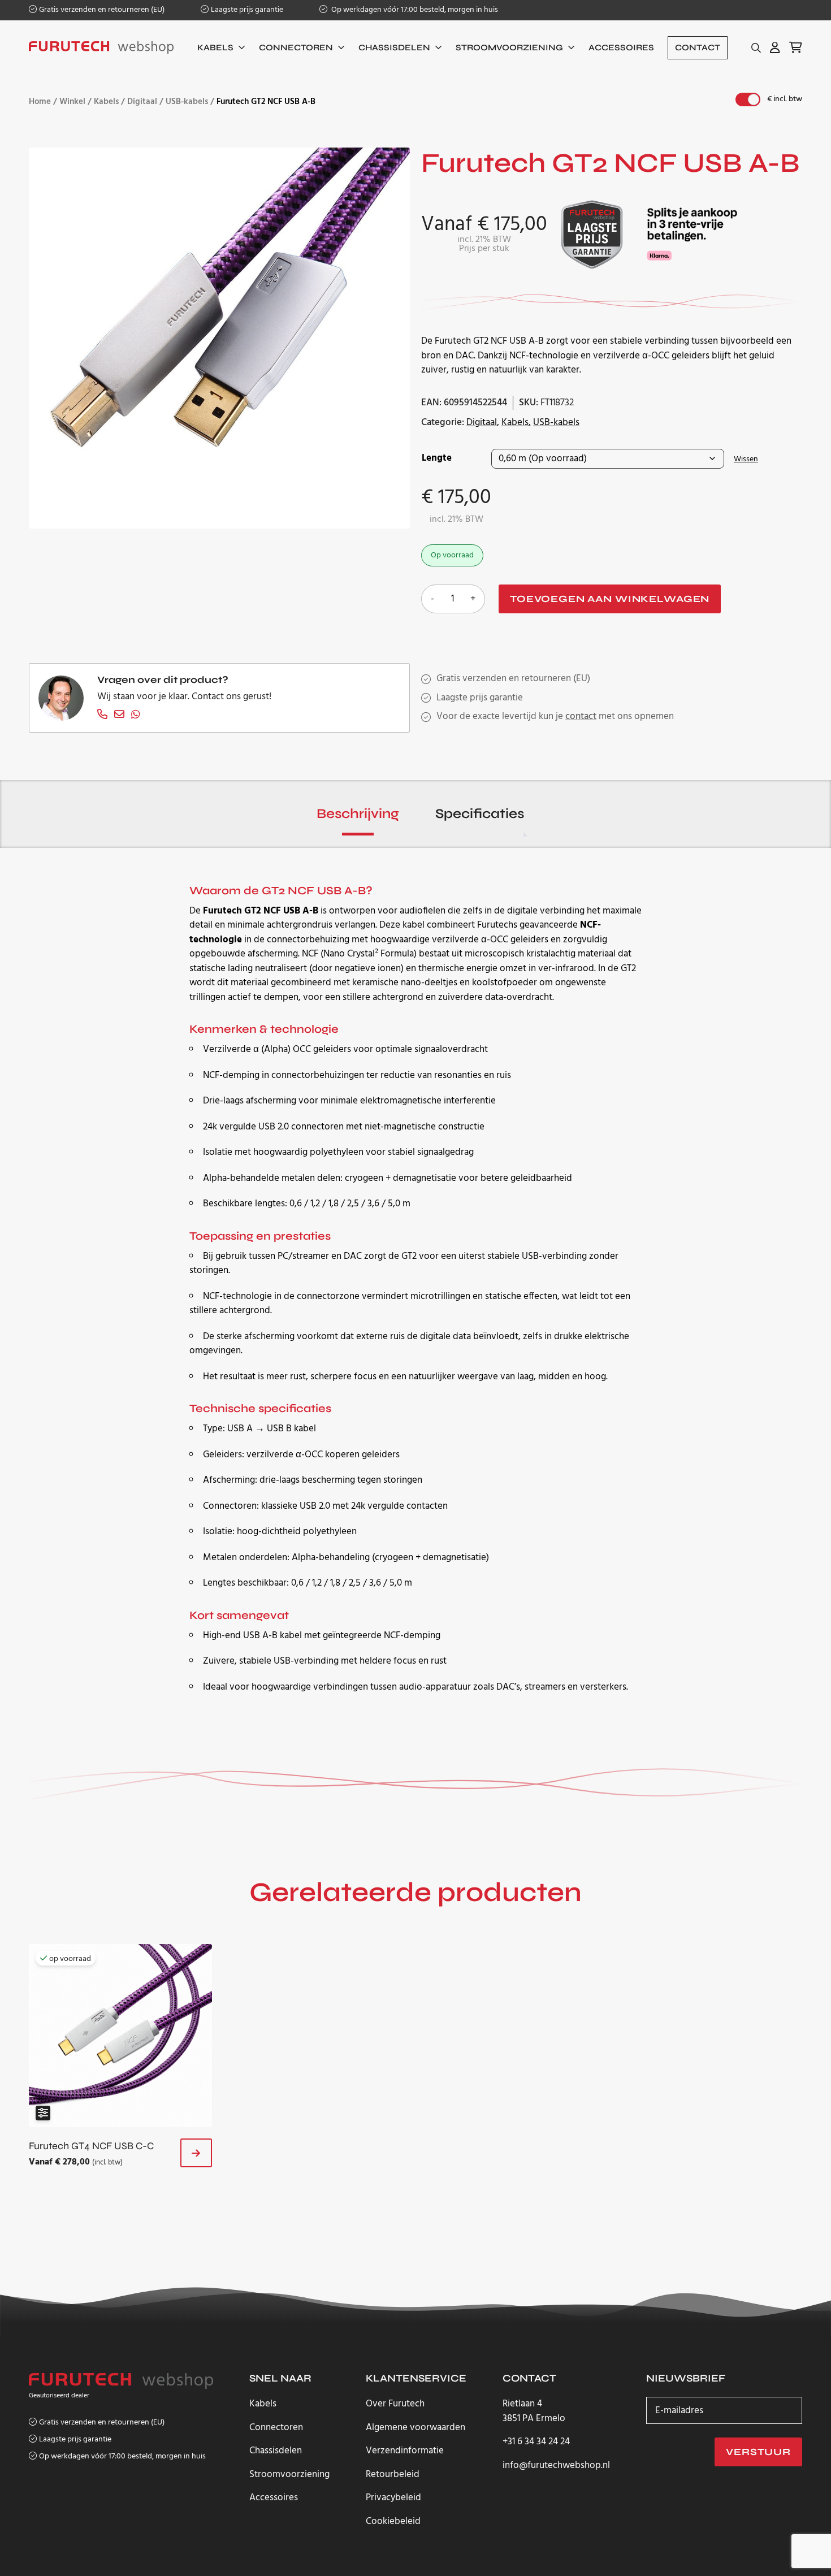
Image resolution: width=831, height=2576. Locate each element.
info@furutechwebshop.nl (556, 2466)
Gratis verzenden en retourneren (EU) (102, 10)
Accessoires (621, 47)
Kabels (215, 47)
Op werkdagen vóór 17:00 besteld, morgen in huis (414, 10)
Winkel (72, 102)
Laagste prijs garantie (247, 10)
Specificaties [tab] (480, 814)
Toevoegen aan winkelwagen (610, 599)
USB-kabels (187, 102)
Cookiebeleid (393, 2521)
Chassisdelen (394, 47)
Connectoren (296, 47)
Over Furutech (395, 2404)
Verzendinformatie (405, 2451)
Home (40, 102)
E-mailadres (679, 2410)
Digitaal (142, 102)
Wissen (746, 459)
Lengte (437, 458)
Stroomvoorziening (509, 47)
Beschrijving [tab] (358, 814)
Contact (698, 47)
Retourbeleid (393, 2475)
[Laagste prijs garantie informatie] (592, 234)
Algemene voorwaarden (415, 2428)
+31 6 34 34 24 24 (536, 2442)
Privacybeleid (393, 2498)
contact (581, 716)
